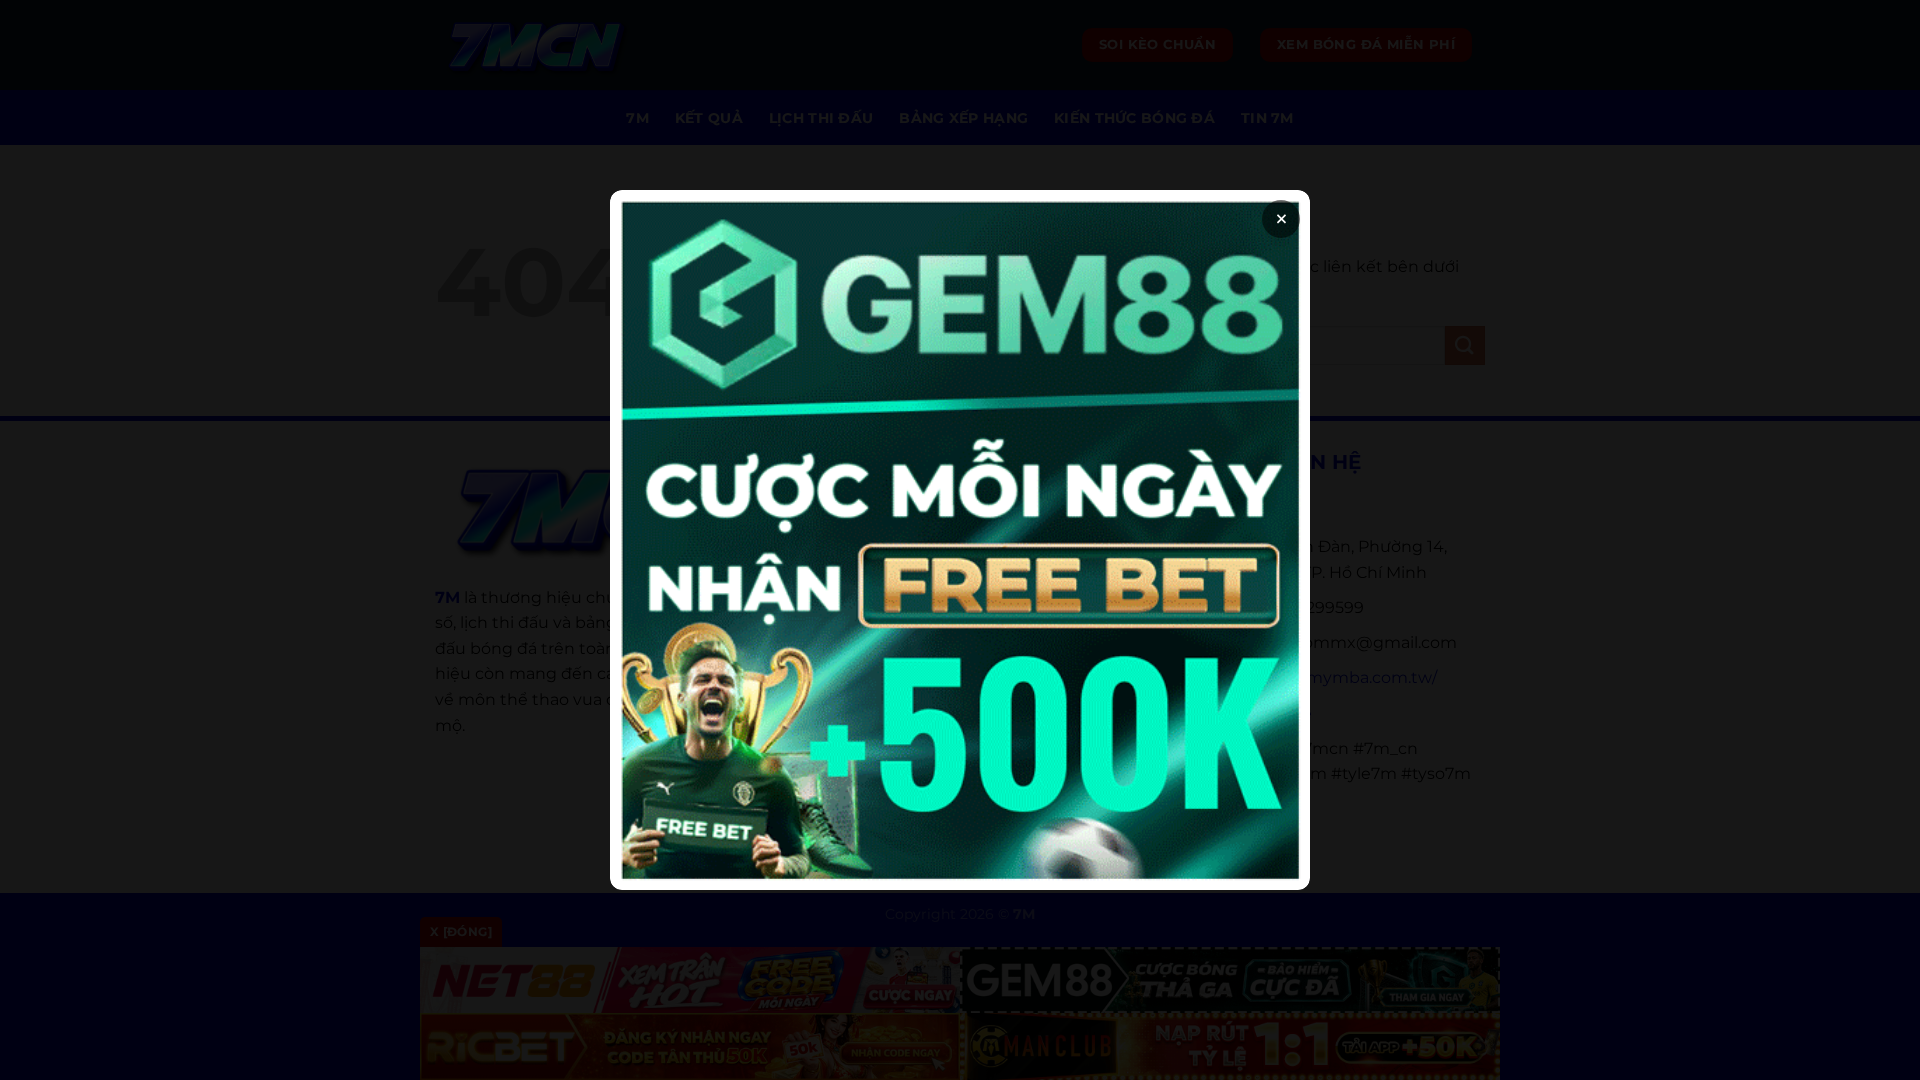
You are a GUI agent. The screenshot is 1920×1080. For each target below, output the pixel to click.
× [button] (1281, 219)
